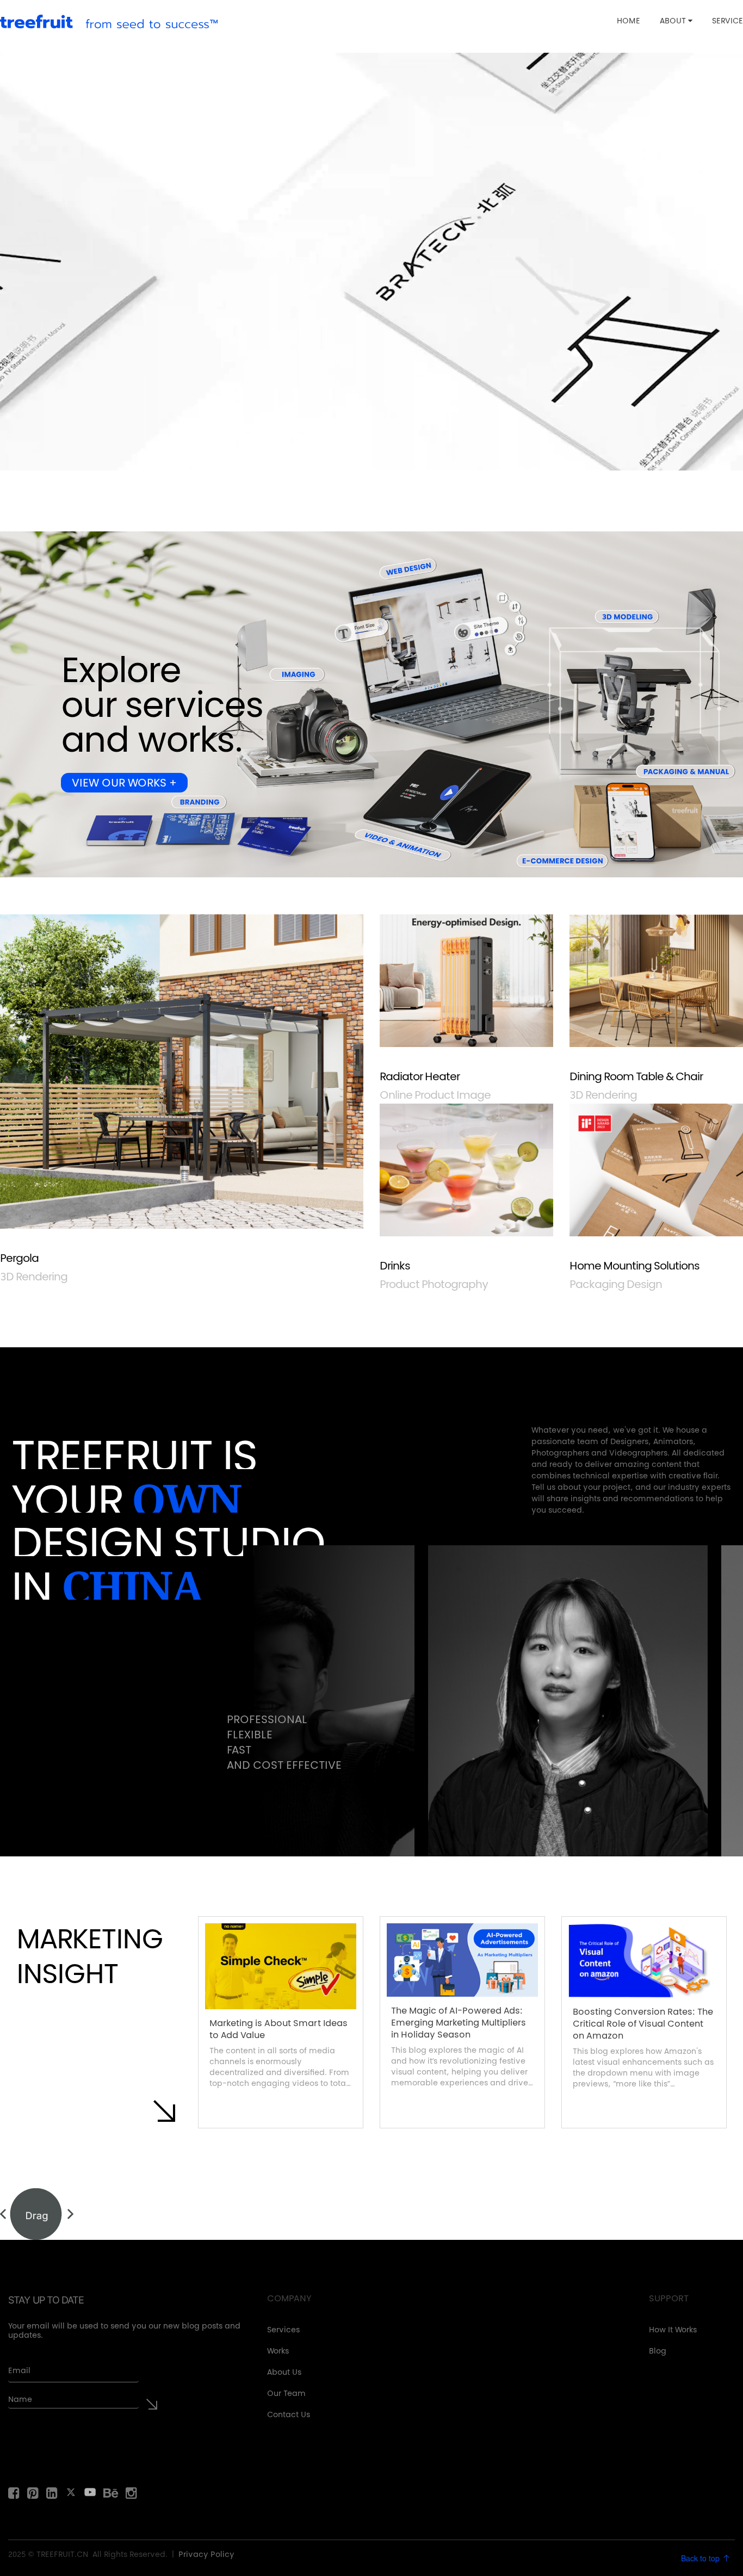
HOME (629, 22)
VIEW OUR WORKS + (124, 784)
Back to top (701, 2558)
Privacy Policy (206, 2555)
